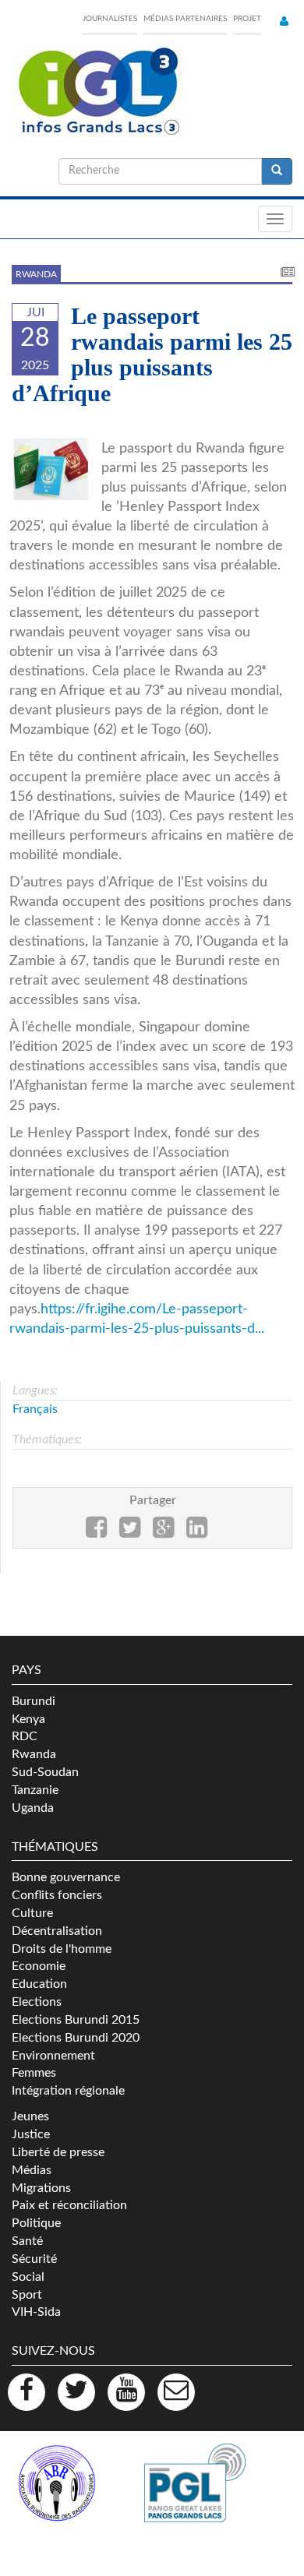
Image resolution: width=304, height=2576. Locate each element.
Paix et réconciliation (69, 2205)
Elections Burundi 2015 (76, 2020)
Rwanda (36, 274)
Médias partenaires (185, 19)
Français (35, 1409)
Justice (31, 2134)
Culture (32, 1913)
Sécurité (34, 2259)
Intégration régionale (68, 2091)
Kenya (28, 1719)
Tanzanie (35, 1790)
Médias (32, 2170)
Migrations (41, 2188)
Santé (27, 2241)
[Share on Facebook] (96, 1532)
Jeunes (30, 2116)
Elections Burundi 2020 (76, 2038)
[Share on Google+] (163, 1532)
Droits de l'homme (62, 1949)
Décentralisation (57, 1931)
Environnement (53, 2056)
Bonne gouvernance (66, 1877)
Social (28, 2277)
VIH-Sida (36, 2312)
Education (39, 1984)
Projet (247, 19)
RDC (25, 1736)
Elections (37, 2002)
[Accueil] (97, 92)
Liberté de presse (58, 2152)
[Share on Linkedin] (197, 1532)
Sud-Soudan (45, 1772)
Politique (36, 2223)
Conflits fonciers (57, 1895)
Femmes (34, 2073)
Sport (27, 2295)
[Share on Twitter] (130, 1532)
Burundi (34, 1701)
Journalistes (110, 19)
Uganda (33, 1808)
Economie (39, 1966)
